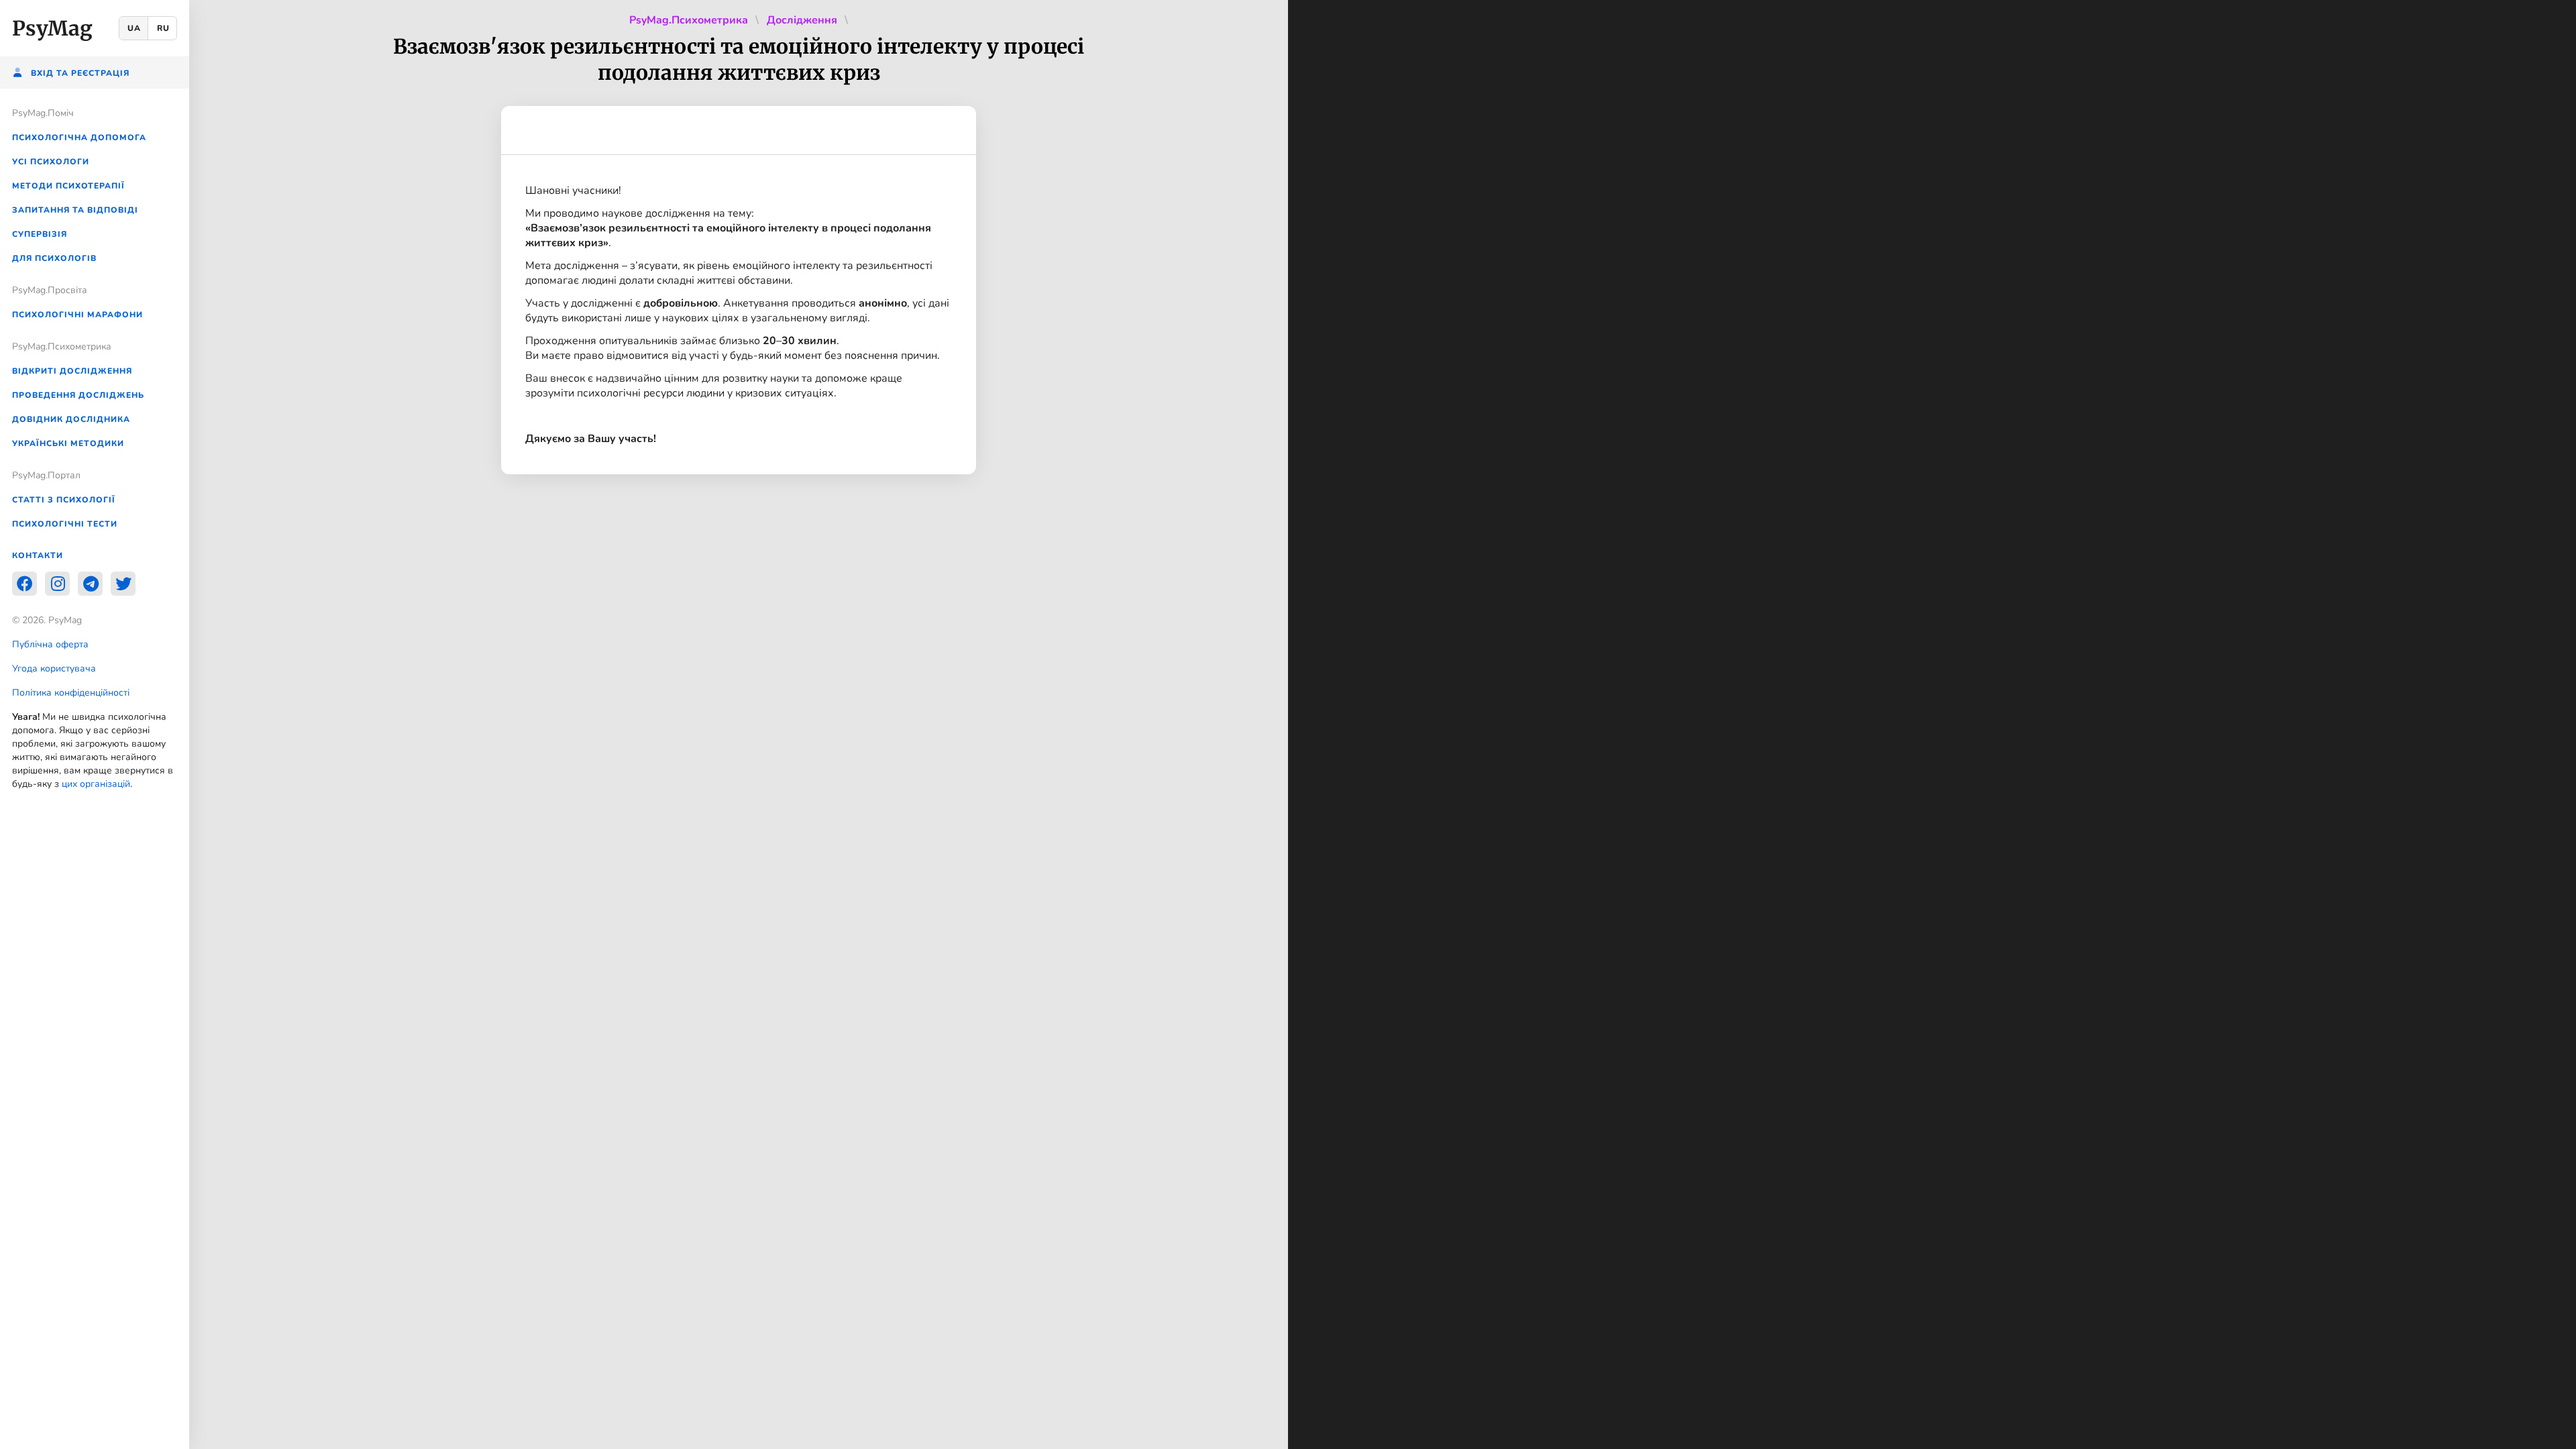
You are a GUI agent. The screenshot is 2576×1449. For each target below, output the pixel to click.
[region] (95, 724)
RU (163, 28)
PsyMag (52, 28)
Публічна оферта (50, 644)
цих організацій (96, 784)
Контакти (38, 555)
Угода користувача (54, 668)
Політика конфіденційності (71, 693)
